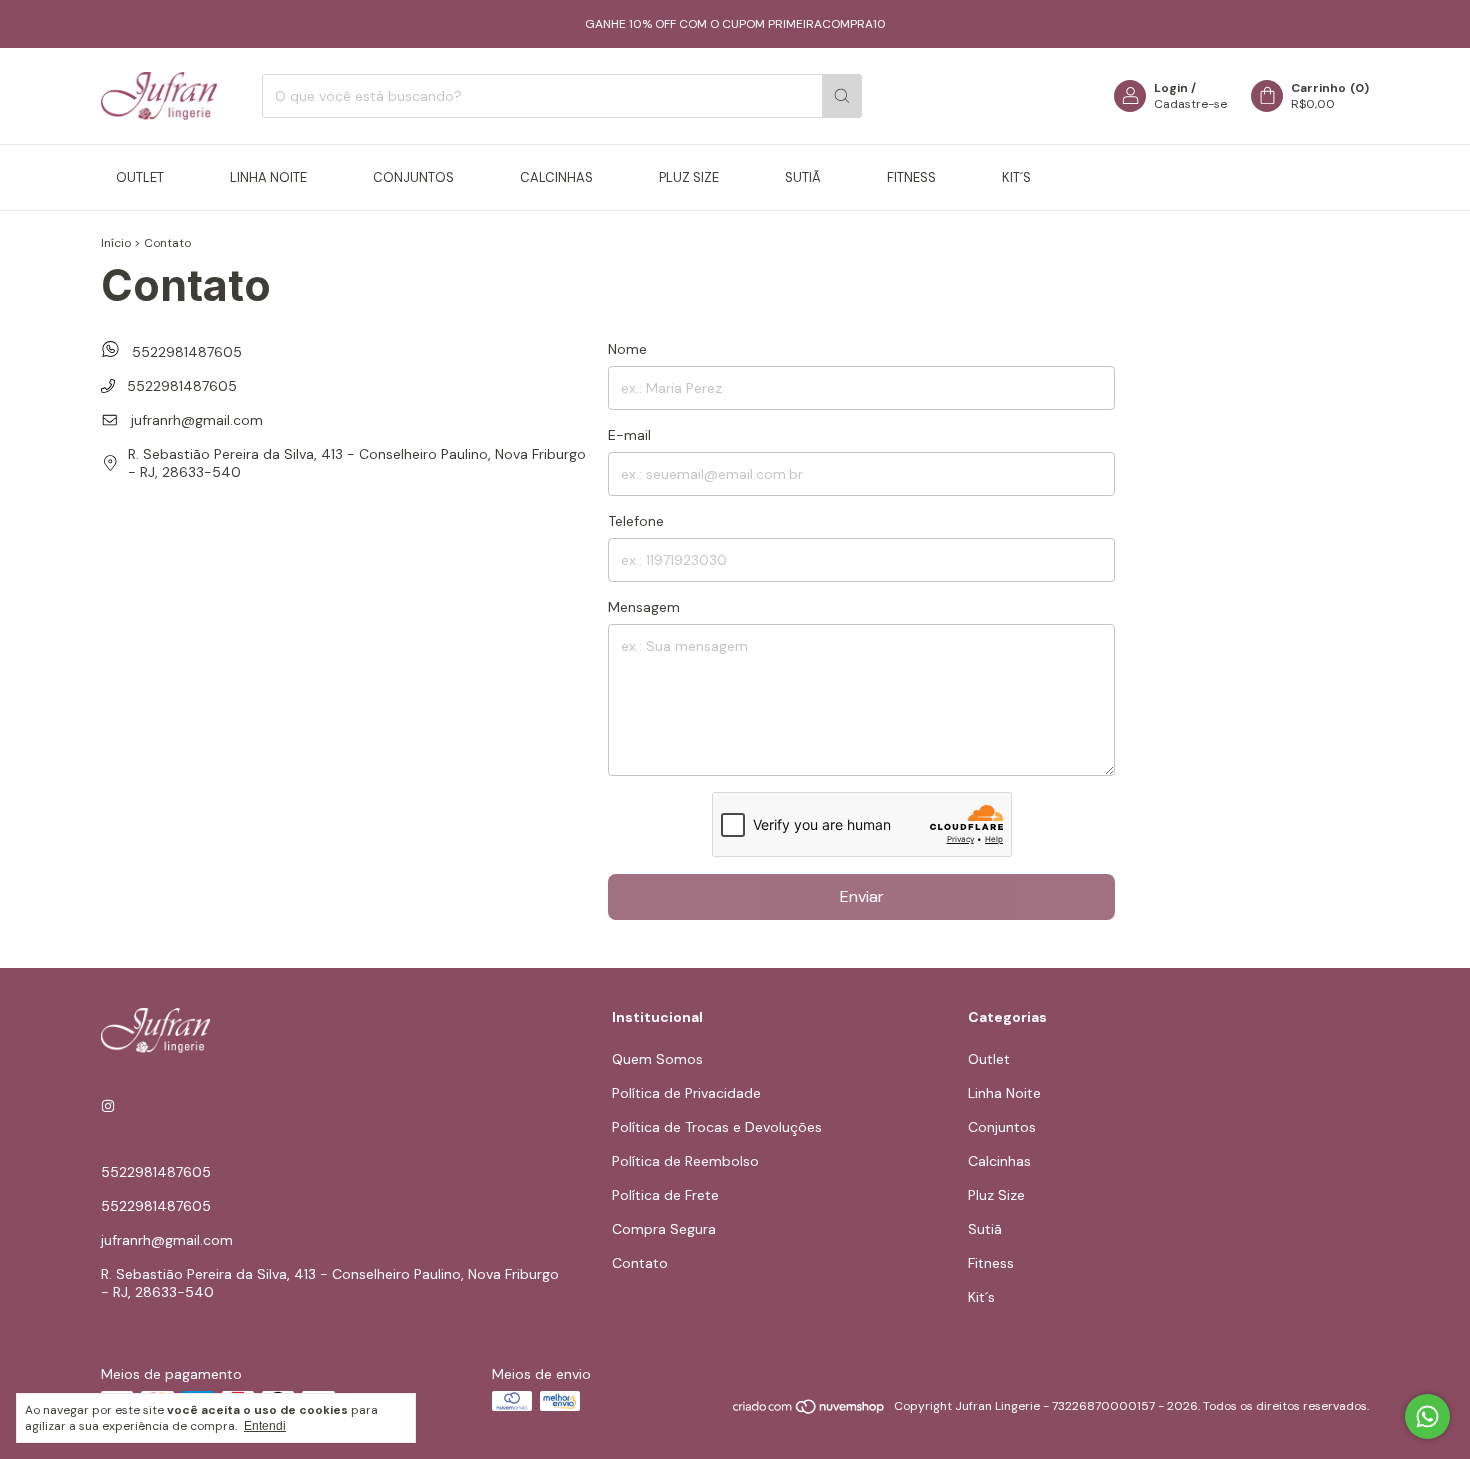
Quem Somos (657, 1059)
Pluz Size (689, 177)
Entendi (265, 1426)
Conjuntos (413, 177)
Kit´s (1016, 177)
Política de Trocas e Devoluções (717, 1127)
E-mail (629, 435)
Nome (627, 349)
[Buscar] (842, 96)
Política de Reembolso (685, 1161)
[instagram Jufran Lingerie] (108, 1106)
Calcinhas (556, 177)
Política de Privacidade (686, 1093)
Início (116, 243)
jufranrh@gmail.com (197, 420)
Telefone (636, 521)
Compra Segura (664, 1229)
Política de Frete (665, 1195)
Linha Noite (268, 177)
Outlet (140, 177)
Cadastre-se (1190, 104)
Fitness (911, 177)
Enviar (862, 896)
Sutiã (803, 177)
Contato (640, 1263)
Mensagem (644, 607)
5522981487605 (185, 352)
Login (1171, 88)
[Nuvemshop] (809, 1411)
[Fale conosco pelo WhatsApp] (1427, 1416)
